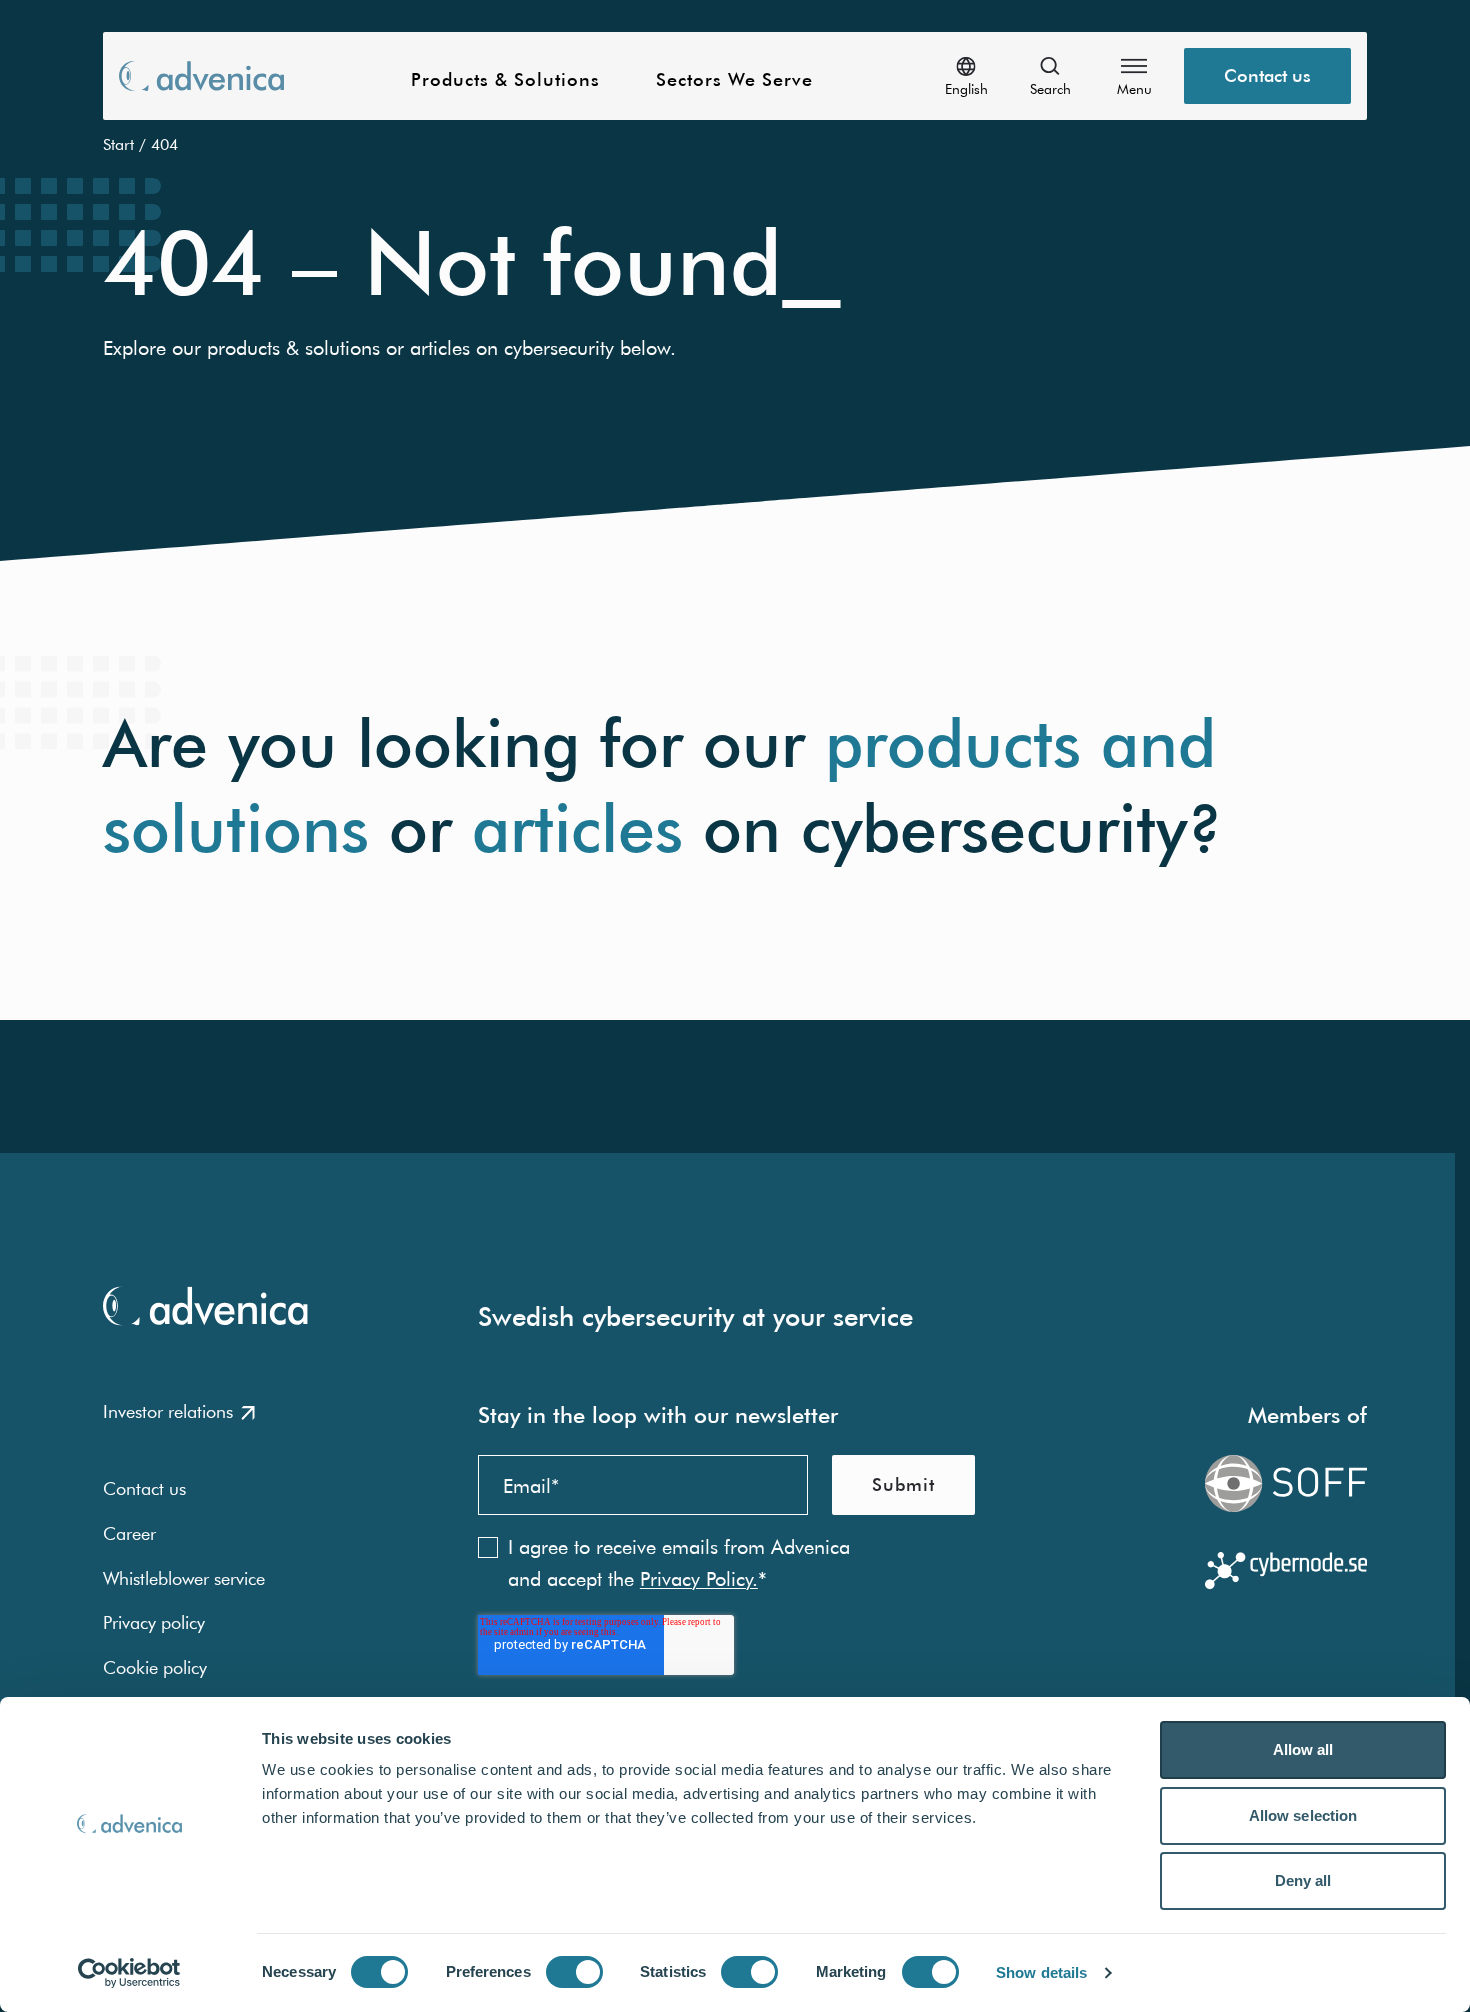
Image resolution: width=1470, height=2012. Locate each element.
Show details (1041, 1972)
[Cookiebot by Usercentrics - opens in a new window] (129, 1973)
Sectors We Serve (734, 80)
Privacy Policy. (699, 1578)
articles (577, 828)
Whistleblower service (184, 1578)
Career (129, 1533)
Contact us (1267, 75)
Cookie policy (155, 1667)
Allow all (1303, 1749)
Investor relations (168, 1411)
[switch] (574, 1972)
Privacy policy (154, 1622)
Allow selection (1303, 1815)
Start (118, 144)
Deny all (1303, 1880)
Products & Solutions (505, 80)
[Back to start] (201, 75)
